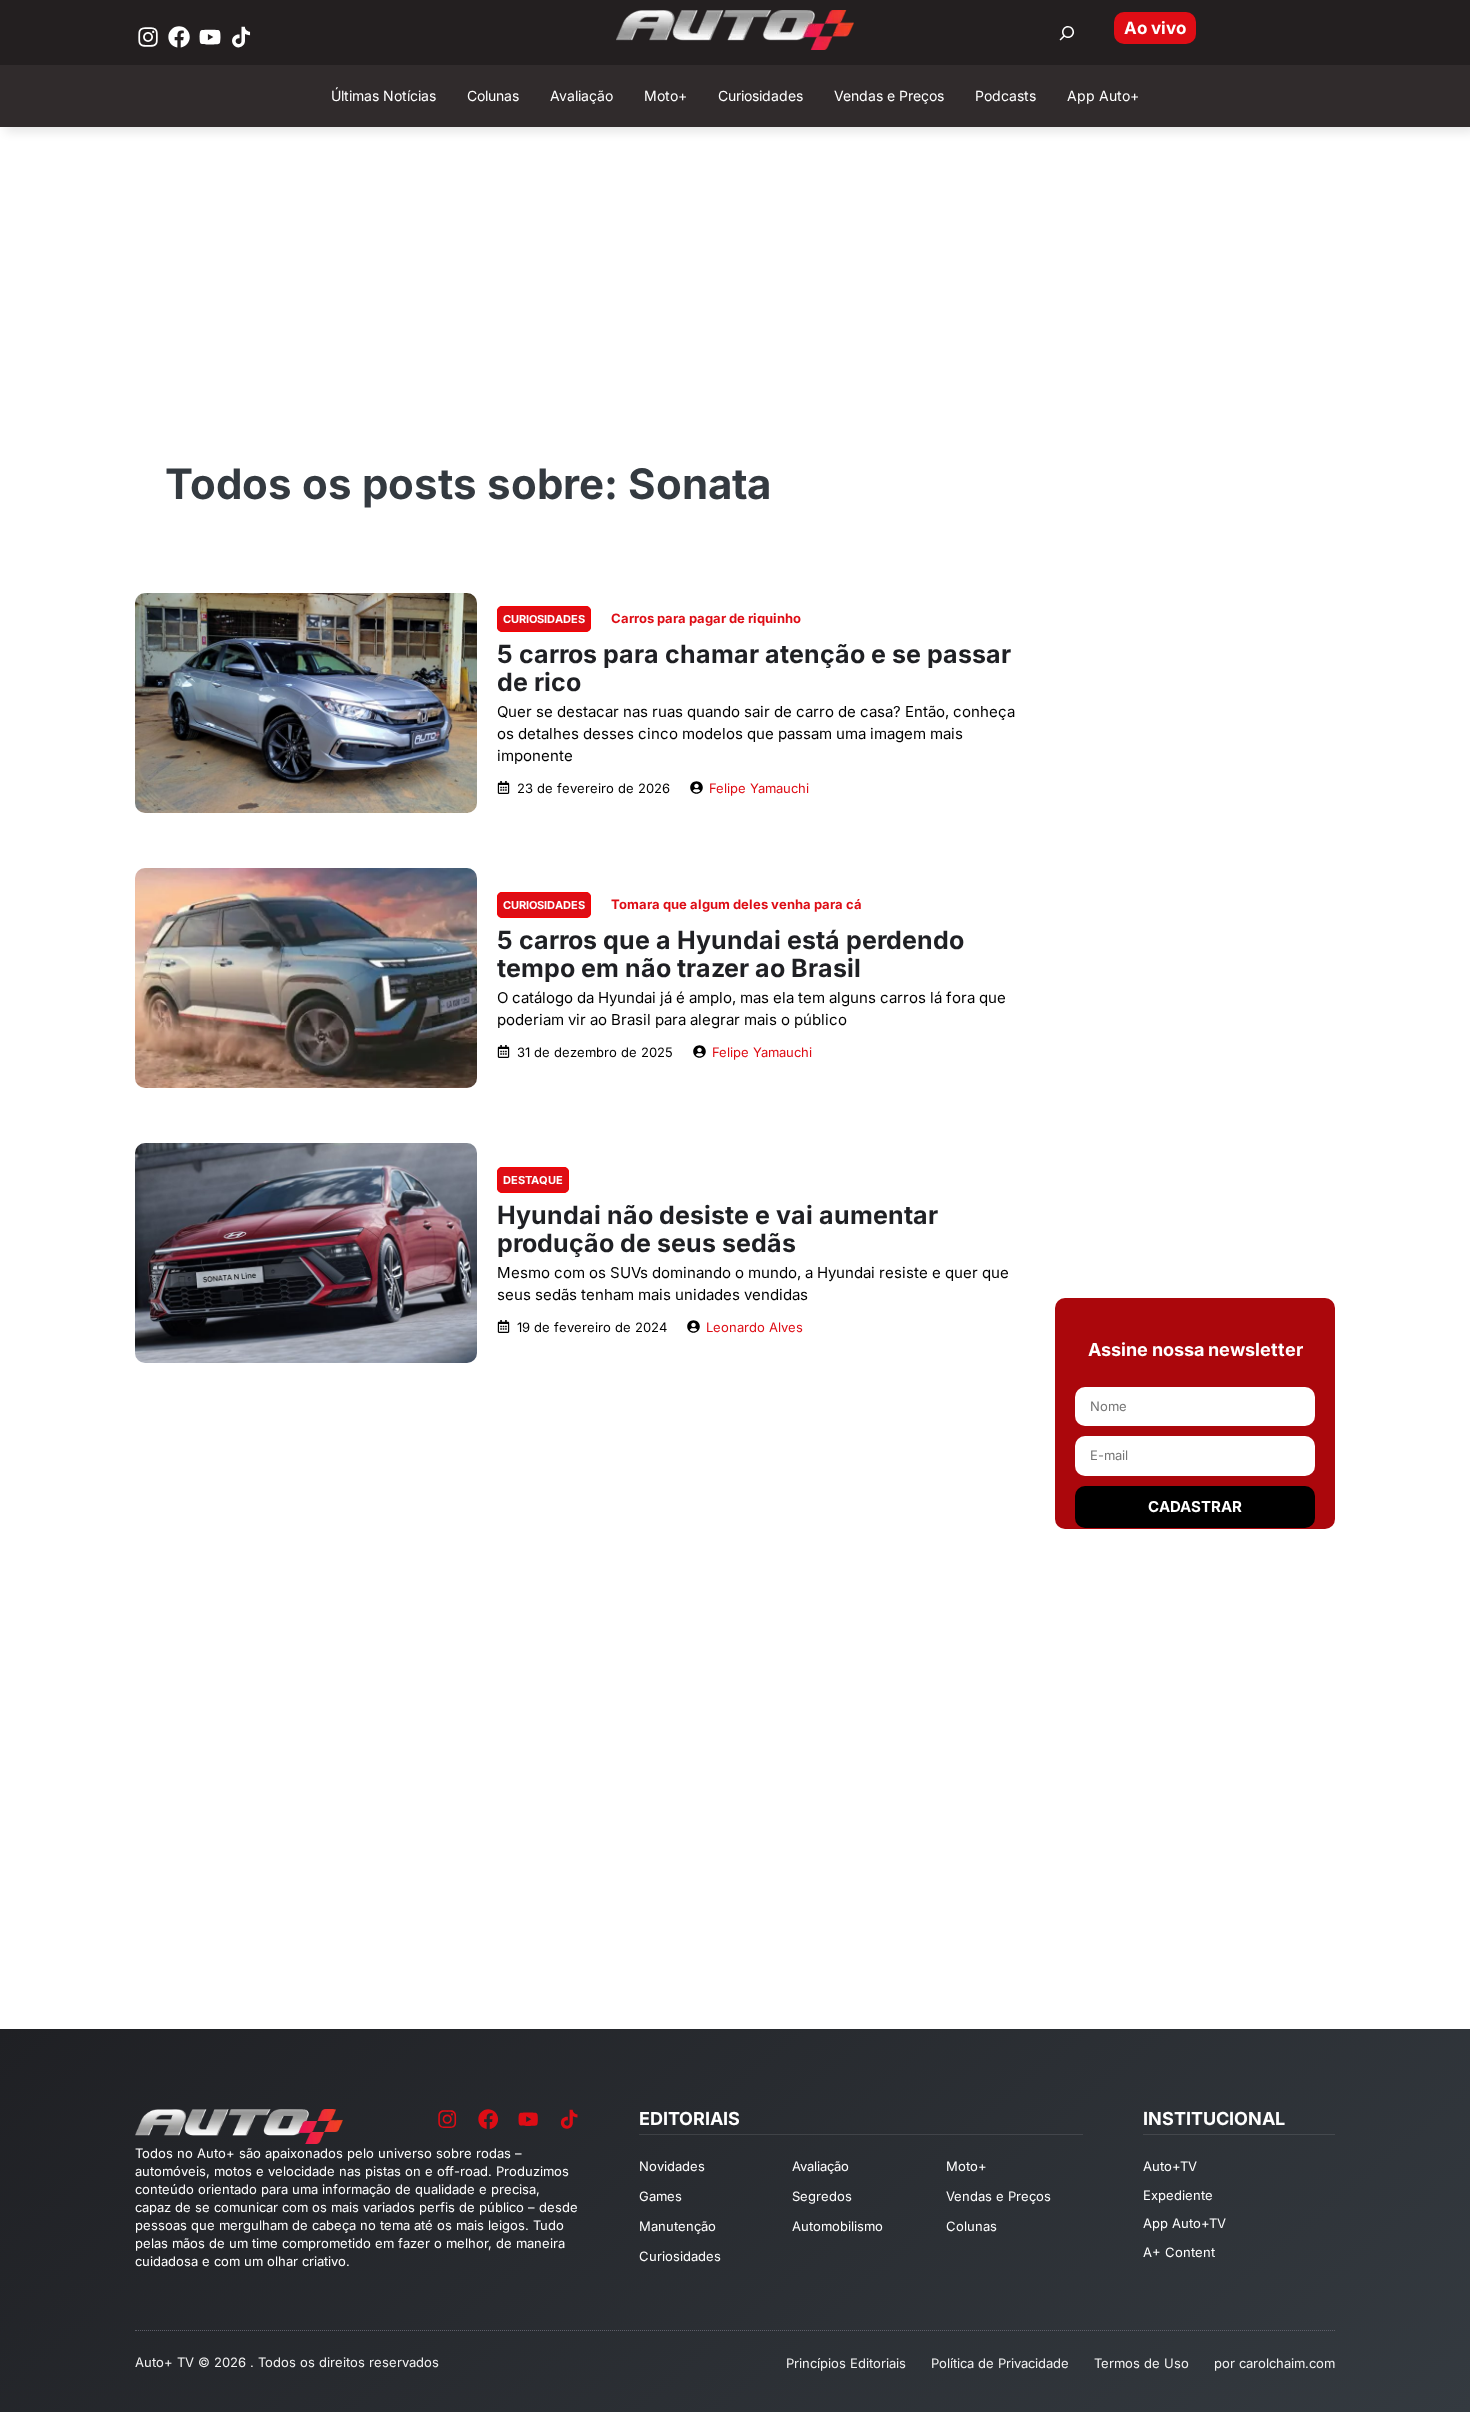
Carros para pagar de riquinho (706, 618)
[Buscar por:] (1067, 33)
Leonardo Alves (754, 1327)
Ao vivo (1155, 28)
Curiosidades (544, 619)
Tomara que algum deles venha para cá (736, 904)
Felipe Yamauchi (759, 788)
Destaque (533, 1180)
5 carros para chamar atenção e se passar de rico (754, 668)
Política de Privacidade (1000, 2363)
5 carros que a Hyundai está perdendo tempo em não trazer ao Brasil (730, 954)
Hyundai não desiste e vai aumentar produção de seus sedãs (717, 1229)
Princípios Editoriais (846, 2363)
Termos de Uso (1141, 2363)
